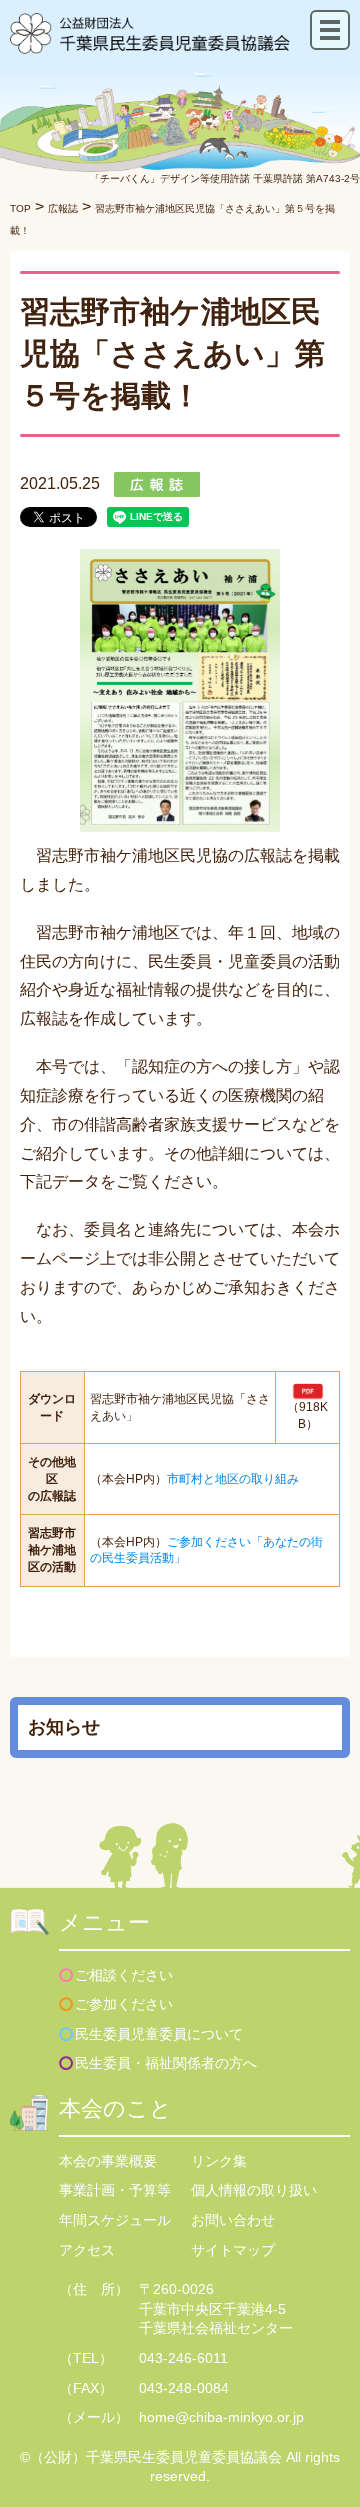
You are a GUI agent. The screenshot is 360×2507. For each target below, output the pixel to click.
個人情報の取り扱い (254, 2190)
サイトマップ (233, 2250)
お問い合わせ (233, 2220)
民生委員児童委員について (159, 2034)
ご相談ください (124, 1975)
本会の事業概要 (108, 2161)
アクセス (87, 2250)
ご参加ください (124, 2004)
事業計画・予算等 (115, 2190)
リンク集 (219, 2161)
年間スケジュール (115, 2220)
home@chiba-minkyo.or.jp (221, 2417)
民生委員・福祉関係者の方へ (166, 2063)
